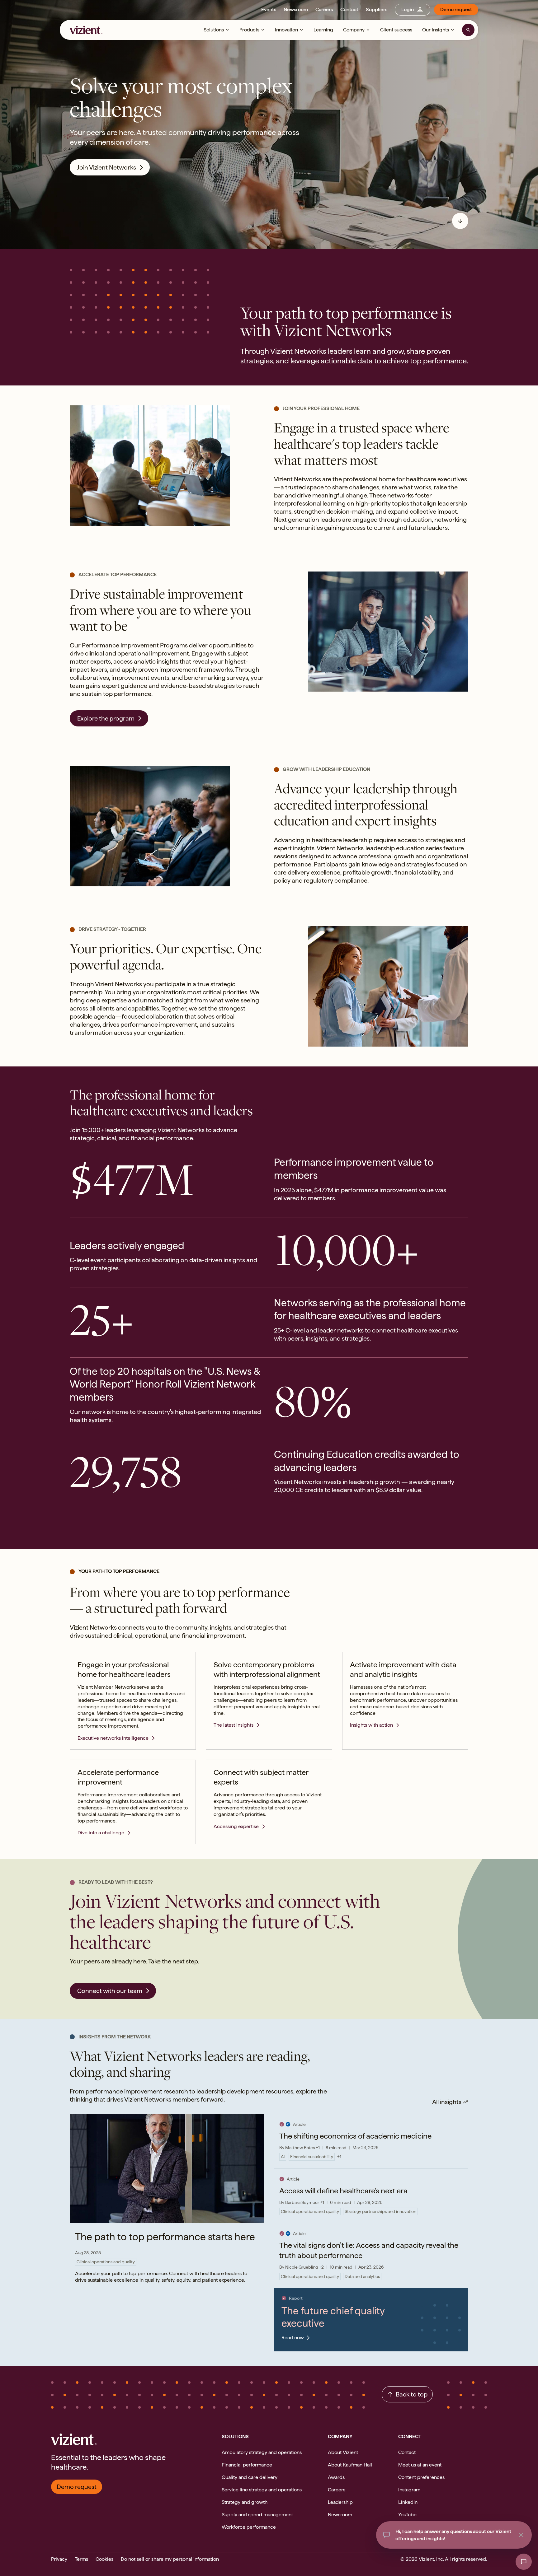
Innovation (286, 30)
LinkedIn (408, 2502)
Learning (323, 30)
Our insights (436, 30)
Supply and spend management (257, 2515)
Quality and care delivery (250, 2477)
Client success (396, 30)
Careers (324, 9)
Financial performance (247, 2465)
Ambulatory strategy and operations (262, 2452)
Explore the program (106, 718)
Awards (336, 2477)
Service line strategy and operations (262, 2490)
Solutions (214, 30)
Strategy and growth (245, 2502)
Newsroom (296, 9)
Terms (81, 2559)
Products (249, 30)
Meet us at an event (420, 2465)
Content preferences (421, 2477)
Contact (349, 9)
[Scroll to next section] (460, 221)
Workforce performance (249, 2527)
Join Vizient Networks (107, 167)
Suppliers (377, 9)
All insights (447, 2102)
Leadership (340, 2502)
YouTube (407, 2515)
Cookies (104, 2559)
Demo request (456, 9)
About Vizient (343, 2452)
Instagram (409, 2490)
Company (354, 30)
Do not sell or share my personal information (170, 2559)
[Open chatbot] (524, 2562)
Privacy (59, 2559)
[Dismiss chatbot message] (521, 2535)
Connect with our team (110, 1991)
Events (269, 9)
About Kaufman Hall (350, 2465)
